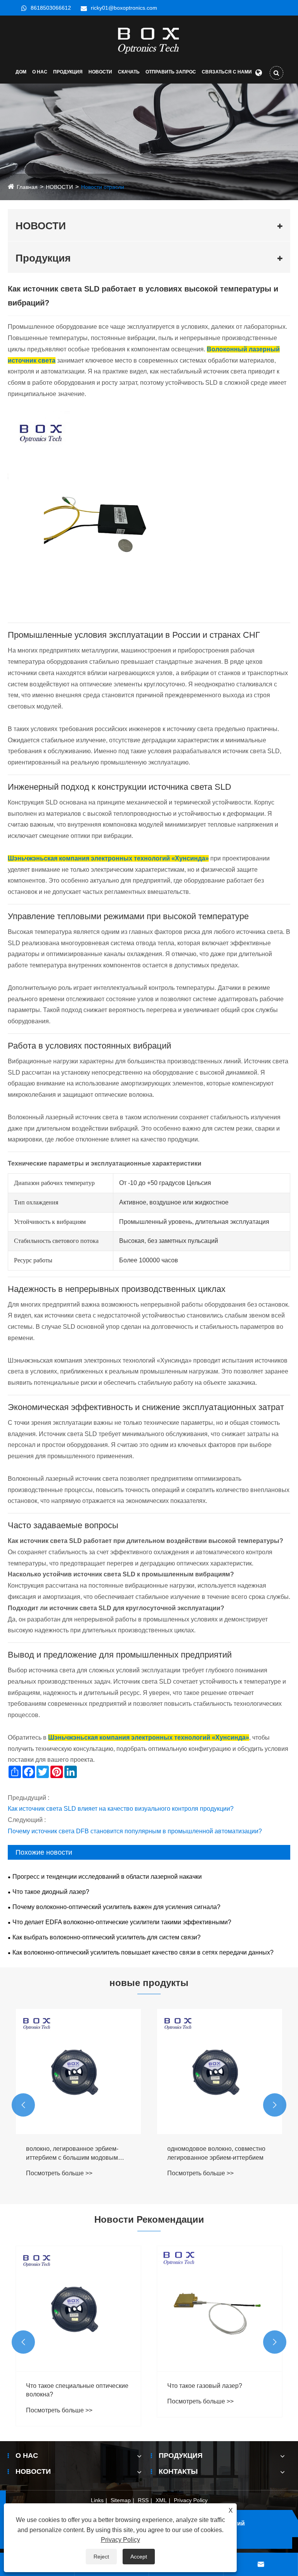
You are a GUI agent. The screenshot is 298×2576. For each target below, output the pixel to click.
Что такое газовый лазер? (63, 2386)
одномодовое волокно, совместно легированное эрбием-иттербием (75, 2153)
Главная (27, 187)
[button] (23, 2105)
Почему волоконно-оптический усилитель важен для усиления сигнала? (116, 1907)
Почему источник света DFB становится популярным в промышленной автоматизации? (135, 1831)
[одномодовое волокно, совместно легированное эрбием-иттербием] (78, 2072)
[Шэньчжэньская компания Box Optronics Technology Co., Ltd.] (149, 40)
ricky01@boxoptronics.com (124, 8)
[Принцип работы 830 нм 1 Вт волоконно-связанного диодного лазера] (220, 2309)
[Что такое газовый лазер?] (78, 2309)
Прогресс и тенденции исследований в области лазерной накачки (107, 1877)
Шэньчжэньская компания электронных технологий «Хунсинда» (108, 858)
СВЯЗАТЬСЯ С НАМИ (227, 72)
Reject (101, 2557)
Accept (139, 2557)
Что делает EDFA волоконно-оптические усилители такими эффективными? (122, 1922)
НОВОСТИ (100, 72)
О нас (40, 72)
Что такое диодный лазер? (51, 1892)
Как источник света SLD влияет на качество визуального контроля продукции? (121, 1809)
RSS (143, 2500)
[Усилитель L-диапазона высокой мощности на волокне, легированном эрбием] (220, 2072)
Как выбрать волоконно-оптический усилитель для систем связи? (107, 1937)
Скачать (129, 72)
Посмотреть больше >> (59, 2173)
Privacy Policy (191, 2500)
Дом (21, 72)
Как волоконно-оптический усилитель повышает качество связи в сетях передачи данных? (143, 1952)
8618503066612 (51, 8)
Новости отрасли (103, 187)
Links (97, 2500)
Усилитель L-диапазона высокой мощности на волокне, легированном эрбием (214, 2154)
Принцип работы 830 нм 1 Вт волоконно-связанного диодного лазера (214, 2391)
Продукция (68, 72)
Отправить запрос (171, 72)
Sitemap (121, 2500)
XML (161, 2500)
